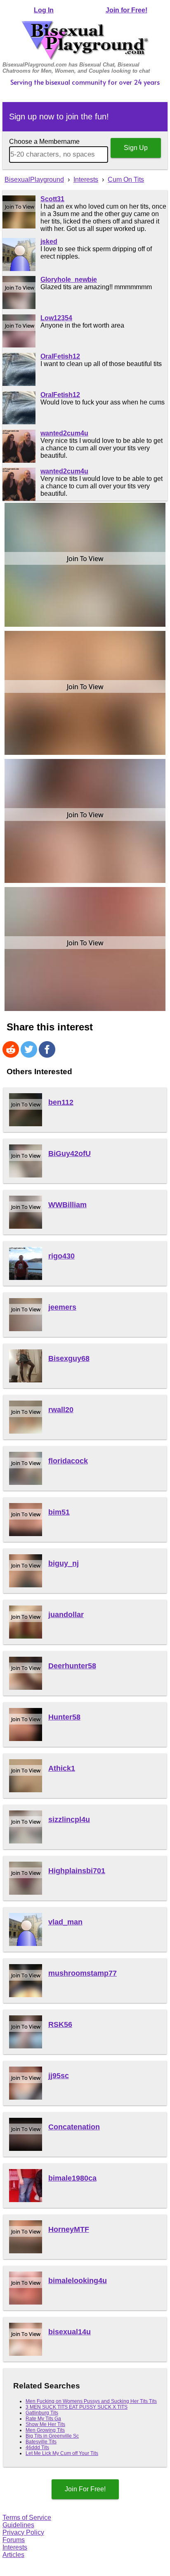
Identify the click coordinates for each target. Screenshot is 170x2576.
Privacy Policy (23, 2532)
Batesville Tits (41, 2442)
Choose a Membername (44, 142)
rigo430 (61, 1256)
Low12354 (56, 318)
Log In (44, 10)
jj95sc (59, 2076)
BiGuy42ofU (70, 1154)
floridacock (68, 1461)
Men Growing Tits (45, 2430)
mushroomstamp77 (83, 1973)
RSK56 (60, 2024)
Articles (13, 2555)
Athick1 (62, 1768)
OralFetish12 (60, 356)
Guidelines (18, 2525)
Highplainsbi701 (77, 1871)
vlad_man (65, 1922)
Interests (15, 2547)
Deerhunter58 (72, 1666)
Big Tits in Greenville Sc (52, 2436)
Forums (14, 2540)
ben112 (61, 1102)
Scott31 (52, 199)
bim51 (59, 1512)
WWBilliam (67, 1205)
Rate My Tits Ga (43, 2419)
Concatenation (74, 2127)
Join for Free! (126, 10)
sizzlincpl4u (69, 1820)
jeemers (62, 1307)
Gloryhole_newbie (69, 279)
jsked (49, 241)
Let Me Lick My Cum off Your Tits (62, 2453)
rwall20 (61, 1410)
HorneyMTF (69, 2229)
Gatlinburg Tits (42, 2413)
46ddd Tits (37, 2448)
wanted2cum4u (64, 433)
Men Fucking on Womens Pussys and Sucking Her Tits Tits (91, 2401)
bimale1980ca (72, 2178)
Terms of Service (27, 2518)
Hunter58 (64, 1717)
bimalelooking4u (78, 2281)
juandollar (66, 1615)
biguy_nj (64, 1563)
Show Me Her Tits (45, 2424)
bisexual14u (70, 2332)
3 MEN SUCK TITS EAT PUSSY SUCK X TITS (77, 2407)
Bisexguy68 (69, 1358)
